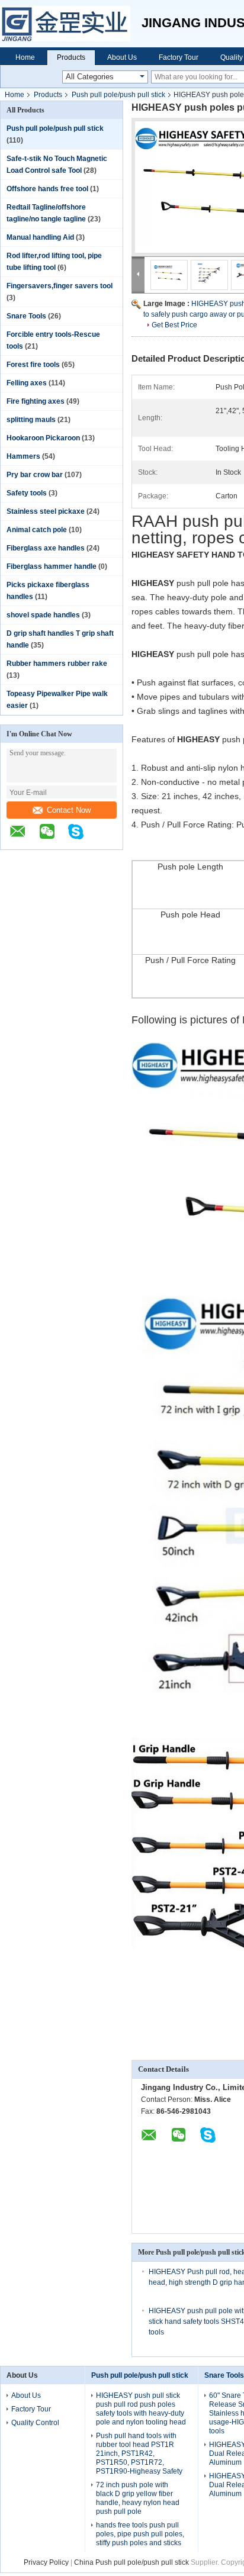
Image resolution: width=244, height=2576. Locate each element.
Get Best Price (174, 325)
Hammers (23, 456)
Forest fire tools (33, 365)
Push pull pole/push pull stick (118, 95)
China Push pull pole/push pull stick (131, 2562)
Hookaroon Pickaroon (43, 438)
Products (71, 57)
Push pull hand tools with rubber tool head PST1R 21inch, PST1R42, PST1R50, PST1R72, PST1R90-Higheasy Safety (139, 2453)
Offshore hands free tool (47, 189)
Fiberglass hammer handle (52, 566)
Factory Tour (179, 57)
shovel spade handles (43, 615)
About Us (122, 57)
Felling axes (27, 383)
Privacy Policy (46, 2562)
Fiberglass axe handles (46, 548)
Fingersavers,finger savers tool (60, 286)
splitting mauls (31, 420)
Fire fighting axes (36, 401)
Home (25, 57)
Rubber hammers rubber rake (57, 664)
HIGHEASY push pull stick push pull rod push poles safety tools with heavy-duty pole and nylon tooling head (141, 2409)
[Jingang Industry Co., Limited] (71, 24)
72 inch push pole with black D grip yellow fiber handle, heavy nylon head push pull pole (138, 2498)
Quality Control (35, 2423)
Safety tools (27, 493)
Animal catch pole (37, 530)
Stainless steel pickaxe (46, 511)
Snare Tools (26, 316)
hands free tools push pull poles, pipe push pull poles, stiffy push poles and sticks (140, 2534)
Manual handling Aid (40, 237)
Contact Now (69, 810)
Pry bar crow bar (35, 475)
